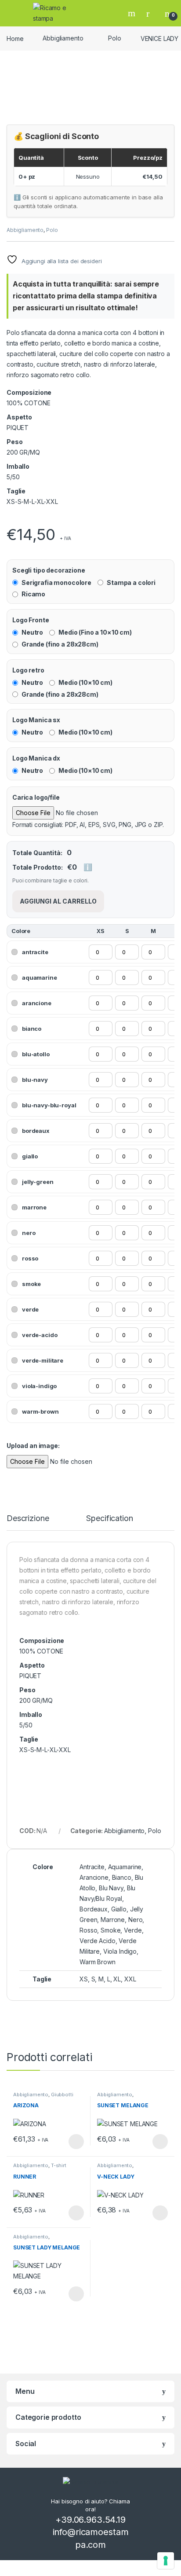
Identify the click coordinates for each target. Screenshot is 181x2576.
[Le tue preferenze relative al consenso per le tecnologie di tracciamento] (166, 2561)
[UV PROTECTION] (13, 519)
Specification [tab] (109, 1519)
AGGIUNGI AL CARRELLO (58, 901)
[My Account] (151, 13)
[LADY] (7, 519)
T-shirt (59, 2165)
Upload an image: (33, 1446)
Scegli (75, 2142)
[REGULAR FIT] (11, 519)
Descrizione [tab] (28, 1519)
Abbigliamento (63, 38)
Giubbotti (62, 2095)
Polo (114, 38)
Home (15, 38)
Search (133, 13)
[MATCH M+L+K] (9, 519)
